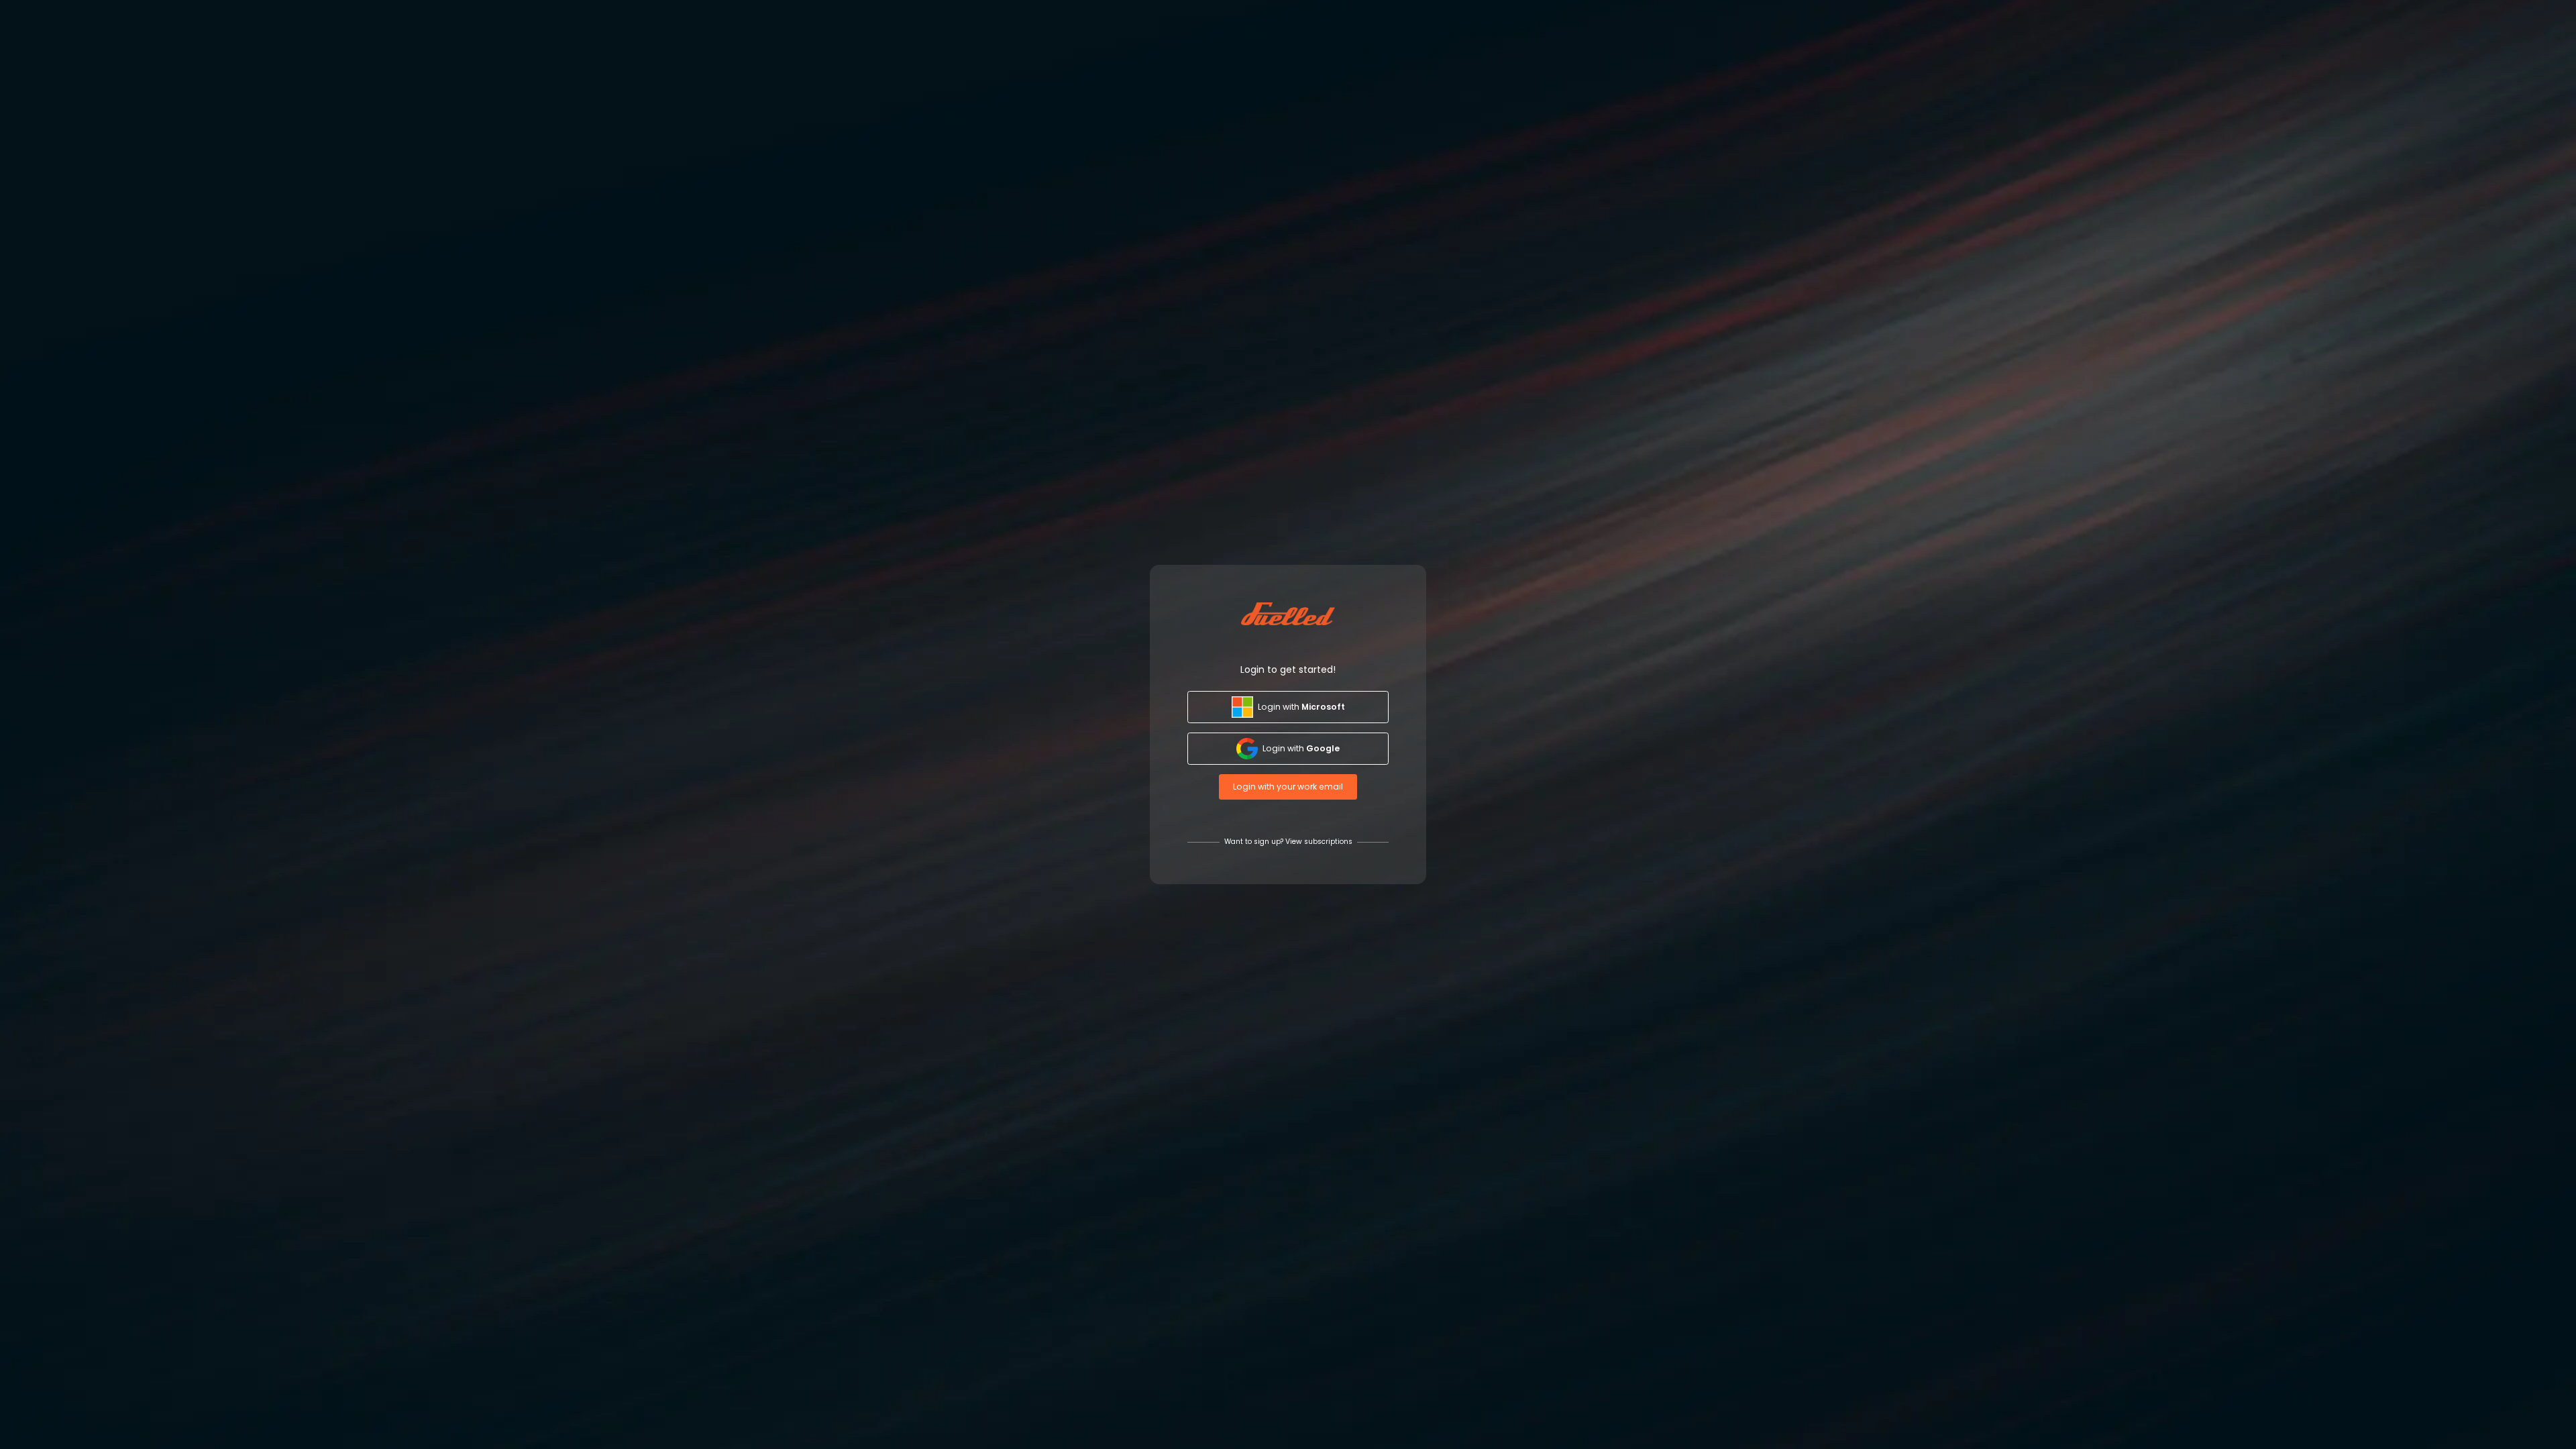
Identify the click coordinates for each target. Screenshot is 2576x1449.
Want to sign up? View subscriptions (1288, 842)
